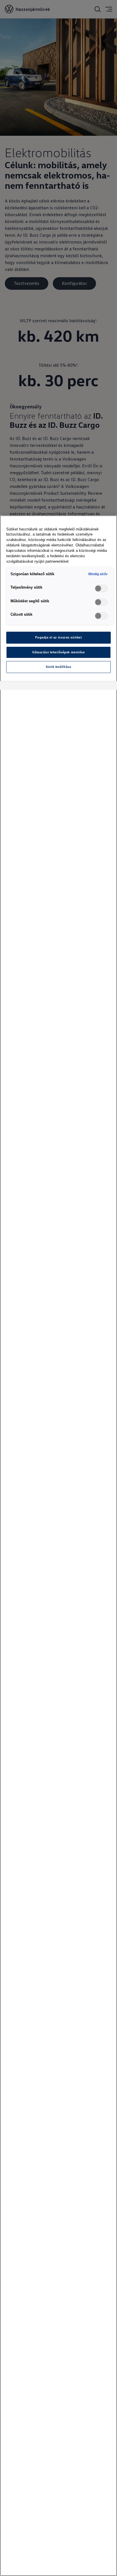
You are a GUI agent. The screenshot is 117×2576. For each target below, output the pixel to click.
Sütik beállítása (58, 667)
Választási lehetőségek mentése (58, 652)
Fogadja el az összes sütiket (59, 637)
